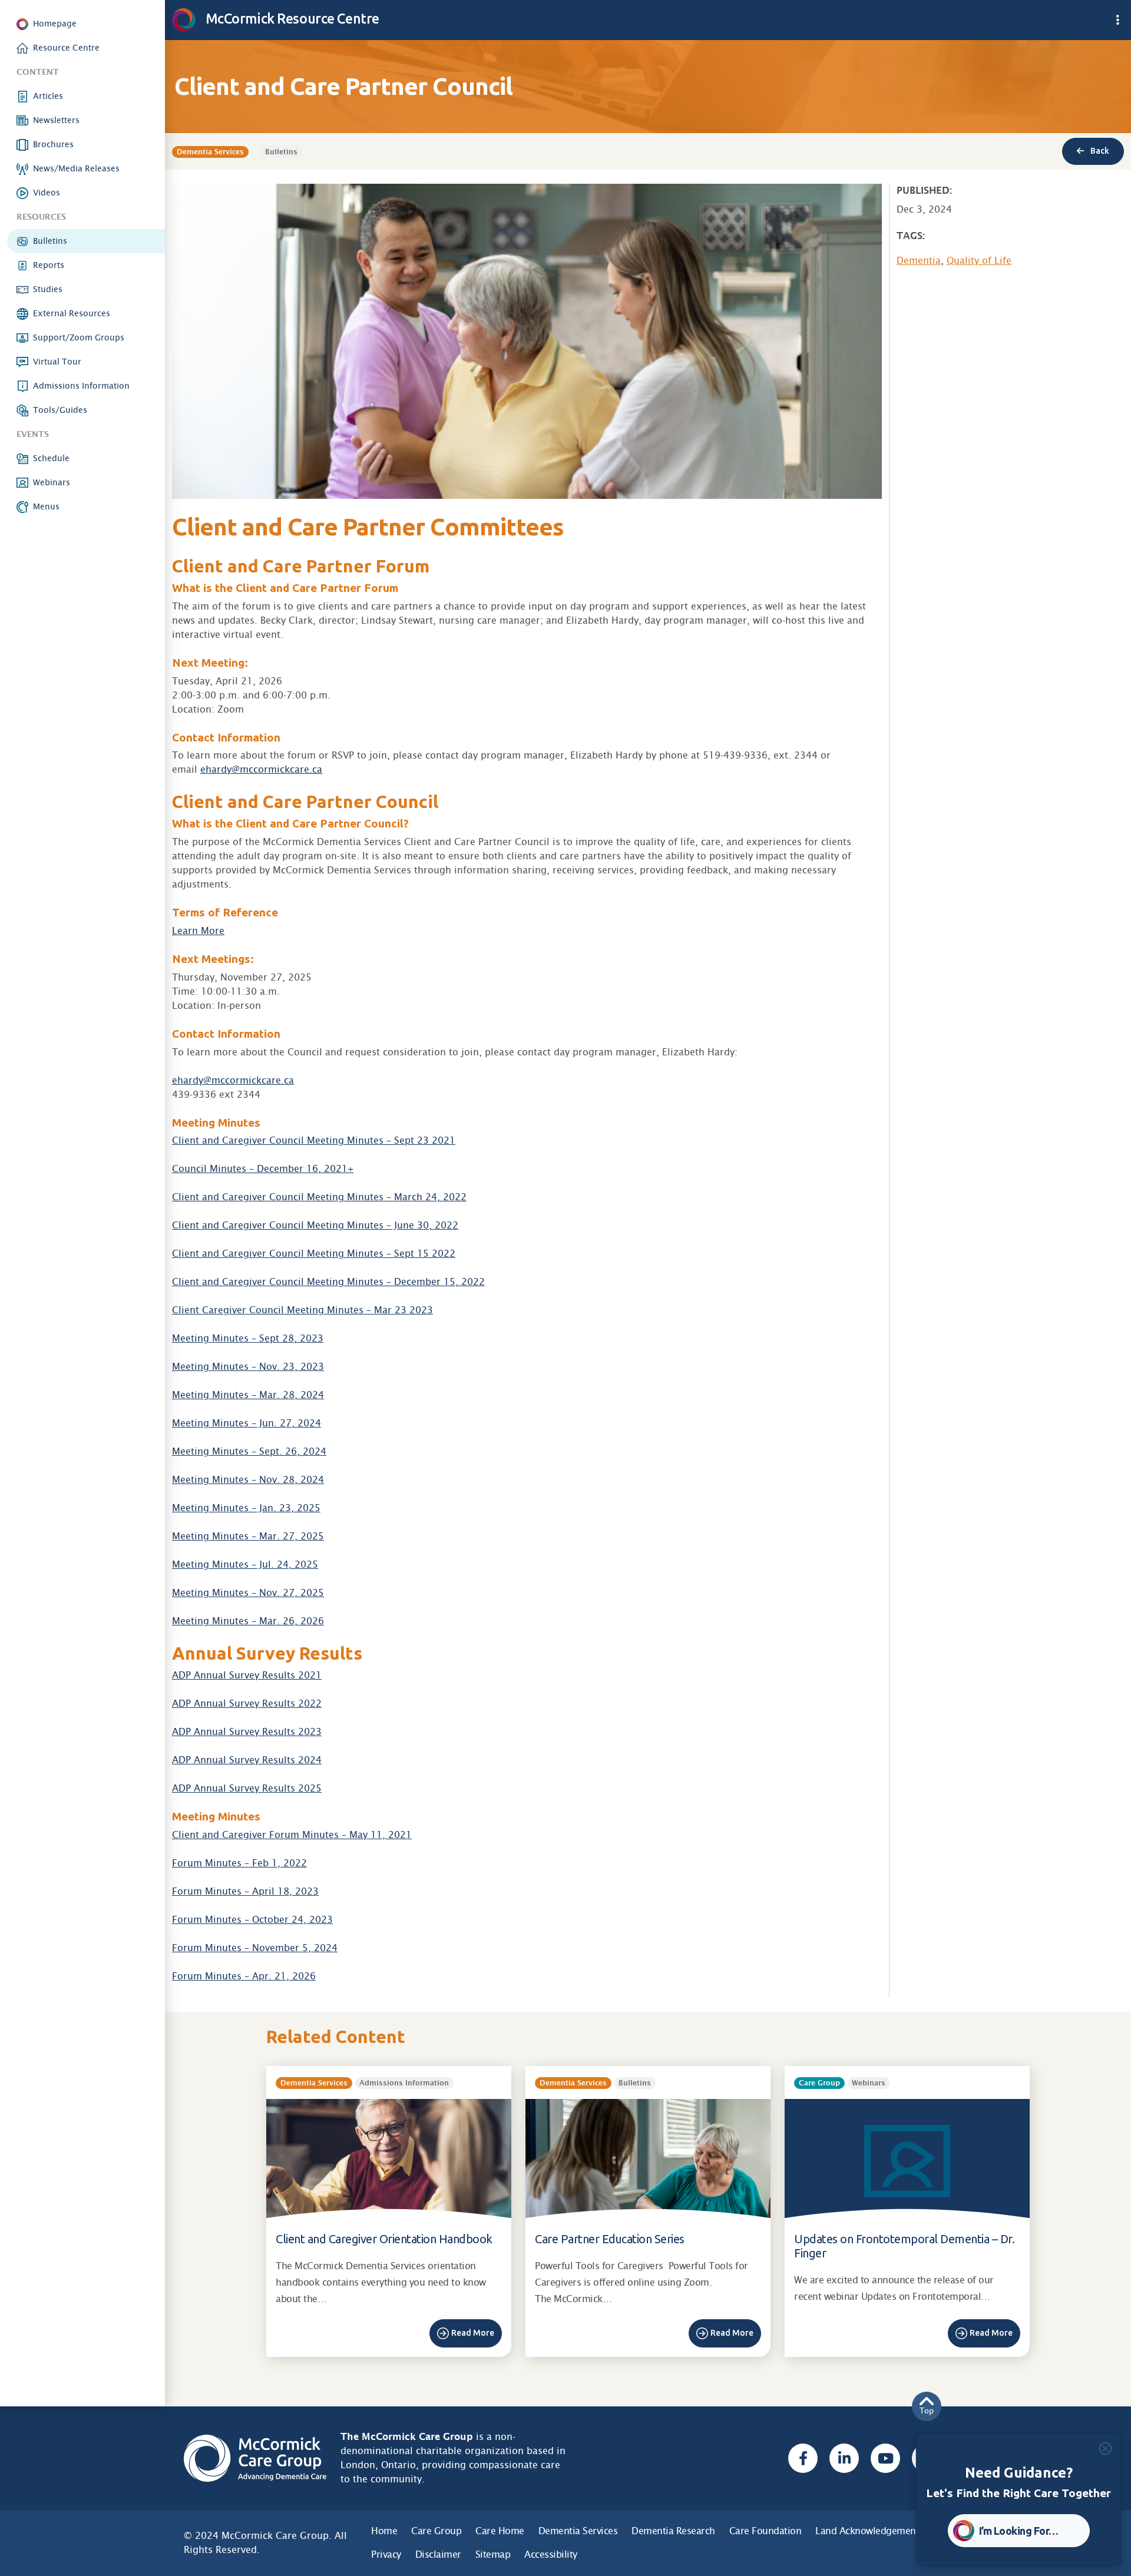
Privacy (386, 2555)
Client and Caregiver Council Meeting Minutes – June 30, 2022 (315, 1225)
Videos (47, 193)
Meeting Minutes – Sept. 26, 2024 (249, 1451)
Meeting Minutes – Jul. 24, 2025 (245, 1565)
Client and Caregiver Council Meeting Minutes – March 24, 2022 (319, 1197)
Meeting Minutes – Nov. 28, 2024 (248, 1480)
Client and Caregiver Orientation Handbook (384, 2239)
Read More (473, 2333)
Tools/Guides (60, 410)
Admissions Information (81, 386)
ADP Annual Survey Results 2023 (247, 1732)
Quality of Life (979, 261)
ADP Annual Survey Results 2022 (247, 1703)
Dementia (919, 261)
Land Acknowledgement (867, 2531)
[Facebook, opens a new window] (803, 2458)
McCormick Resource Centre (291, 18)
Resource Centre (66, 48)
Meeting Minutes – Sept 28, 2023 (248, 1338)
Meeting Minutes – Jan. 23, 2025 (246, 1508)
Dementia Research (673, 2531)
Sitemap (493, 2555)
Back (1099, 151)
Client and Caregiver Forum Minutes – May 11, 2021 (292, 1835)
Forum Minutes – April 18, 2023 (245, 1891)
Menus (46, 506)
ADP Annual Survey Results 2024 (247, 1760)
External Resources (72, 313)
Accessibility (551, 2555)
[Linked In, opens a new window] (844, 2458)
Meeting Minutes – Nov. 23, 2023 (248, 1367)
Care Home (500, 2531)
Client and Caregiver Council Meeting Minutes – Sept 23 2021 (314, 1140)
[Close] (1105, 2448)
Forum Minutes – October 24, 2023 (252, 1920)
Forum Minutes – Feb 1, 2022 (239, 1863)
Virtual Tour (57, 362)
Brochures (53, 144)
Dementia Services (578, 2531)
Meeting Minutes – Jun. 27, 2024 (247, 1423)
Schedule (51, 458)
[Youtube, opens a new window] (885, 2458)
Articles (48, 96)
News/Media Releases (76, 168)
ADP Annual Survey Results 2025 (247, 1788)
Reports (49, 265)
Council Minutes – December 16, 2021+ (263, 1169)
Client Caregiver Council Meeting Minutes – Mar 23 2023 (302, 1310)
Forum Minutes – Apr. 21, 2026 (244, 1976)
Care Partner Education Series (610, 2239)
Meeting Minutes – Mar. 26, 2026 (248, 1621)
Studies (48, 289)
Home (384, 2531)
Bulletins (50, 241)
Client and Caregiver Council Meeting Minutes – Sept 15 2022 (314, 1254)
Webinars (52, 482)
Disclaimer (438, 2555)
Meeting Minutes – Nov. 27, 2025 (248, 1593)
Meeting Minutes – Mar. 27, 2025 (248, 1536)
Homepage (55, 24)
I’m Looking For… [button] (1019, 2531)
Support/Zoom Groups (79, 337)
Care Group (436, 2531)
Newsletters (56, 120)
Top (927, 2411)
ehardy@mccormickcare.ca (261, 769)
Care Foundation (765, 2531)
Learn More (198, 931)
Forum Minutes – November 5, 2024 (255, 1948)
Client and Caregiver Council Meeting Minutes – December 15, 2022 (328, 1282)
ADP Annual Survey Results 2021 (247, 1675)
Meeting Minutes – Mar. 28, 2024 (248, 1395)
